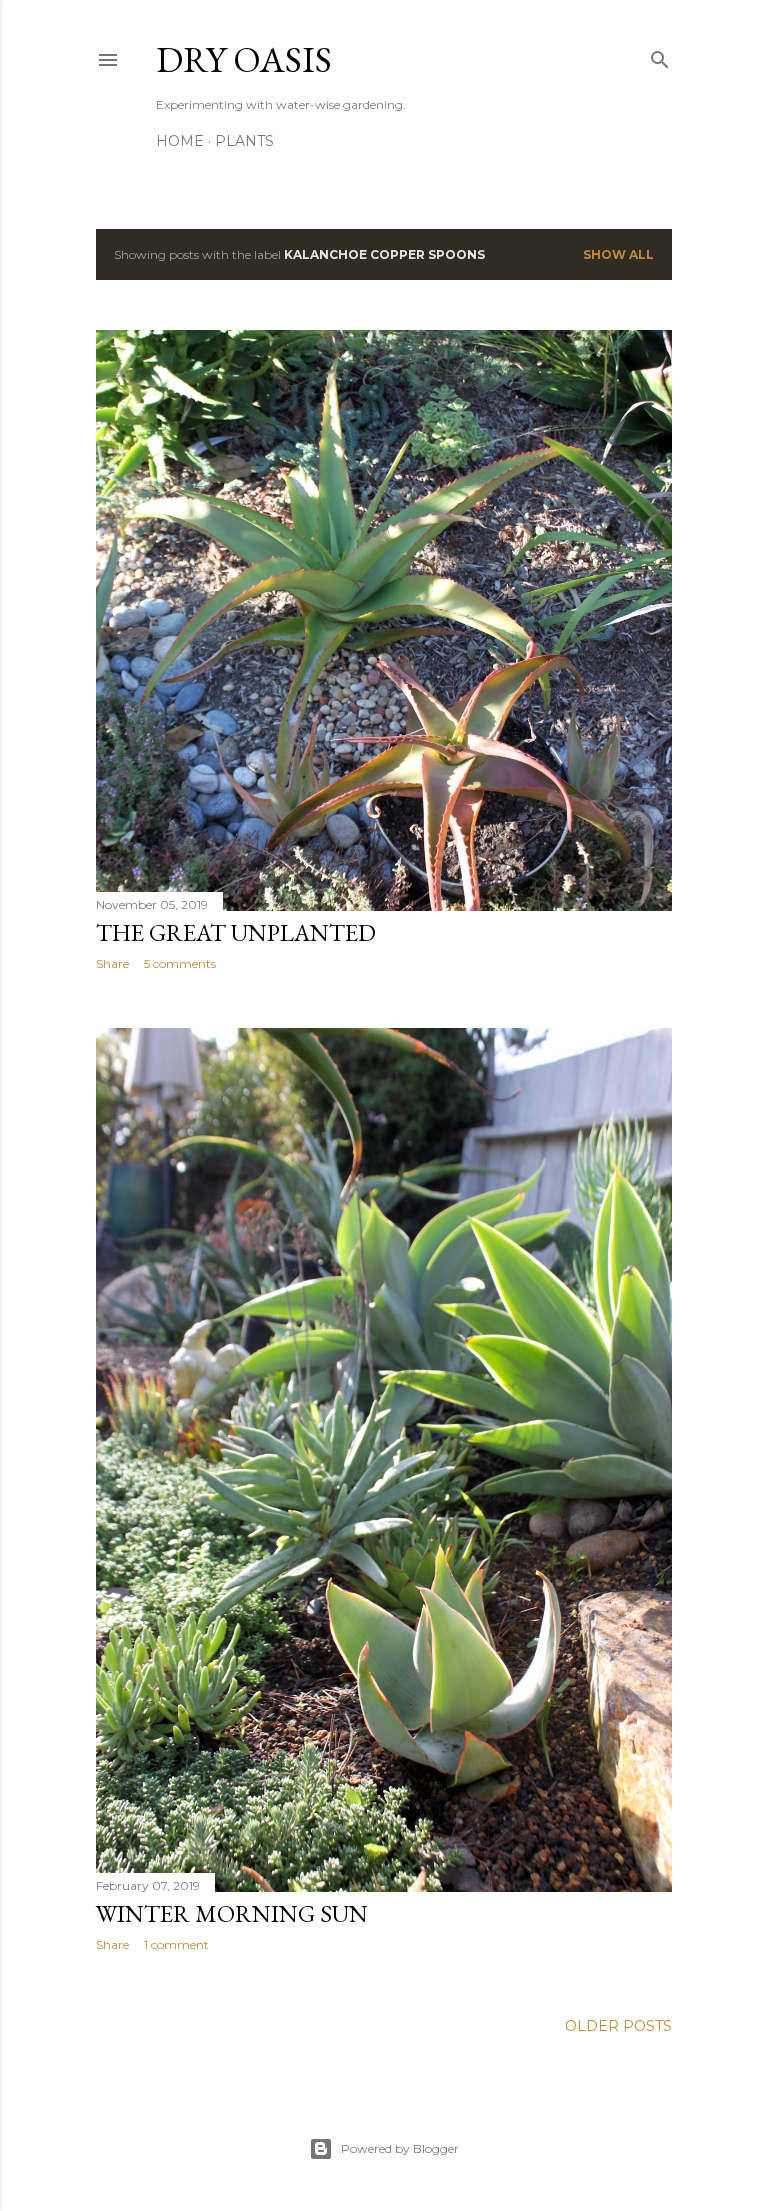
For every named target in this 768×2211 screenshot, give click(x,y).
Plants (244, 141)
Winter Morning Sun (232, 1913)
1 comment (176, 1944)
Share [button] (112, 963)
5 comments (180, 963)
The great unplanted (236, 932)
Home (180, 141)
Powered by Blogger (400, 2148)
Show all (618, 254)
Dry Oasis (244, 59)
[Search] (660, 55)
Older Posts (618, 2026)
